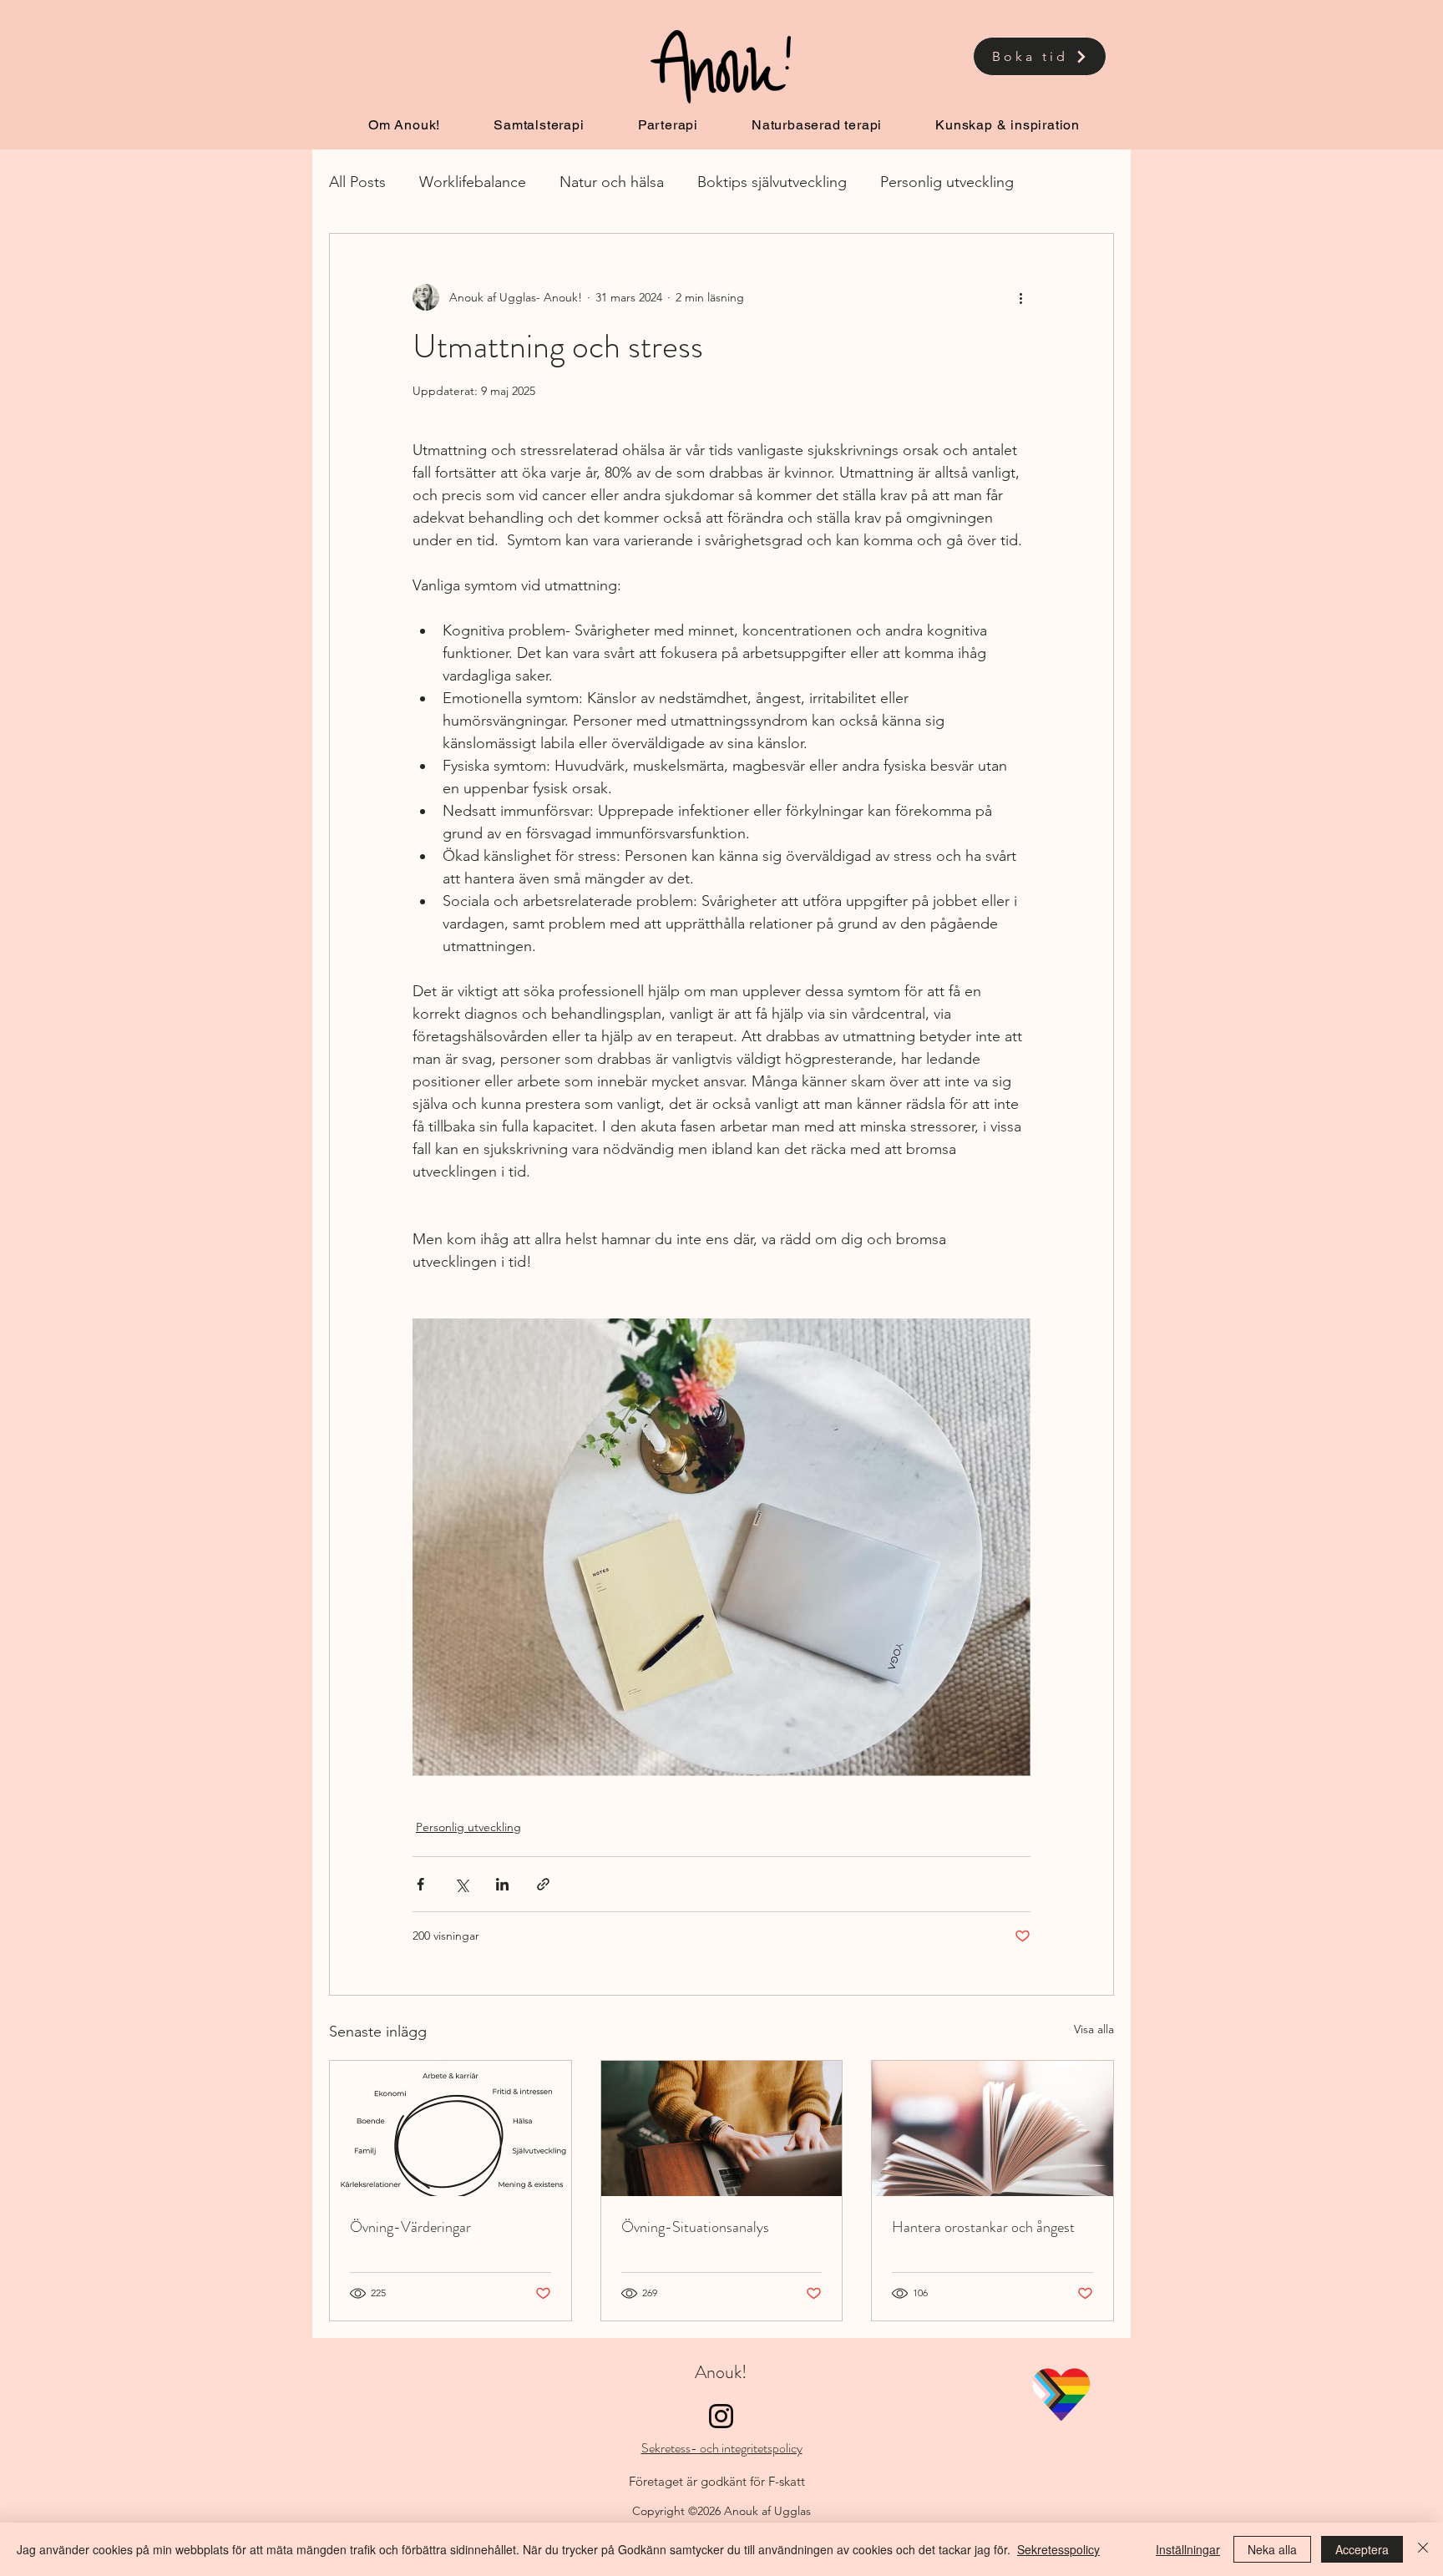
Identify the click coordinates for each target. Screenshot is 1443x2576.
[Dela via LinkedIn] (502, 1884)
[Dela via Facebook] (420, 1884)
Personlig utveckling (947, 182)
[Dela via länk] (543, 1884)
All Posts (357, 182)
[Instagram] (721, 2416)
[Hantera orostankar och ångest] (992, 2128)
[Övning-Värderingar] (451, 2128)
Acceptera (1362, 2549)
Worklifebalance (473, 182)
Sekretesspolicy (1058, 2549)
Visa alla (1094, 2029)
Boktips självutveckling (772, 182)
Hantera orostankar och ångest (983, 2227)
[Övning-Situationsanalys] (722, 2128)
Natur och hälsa (612, 182)
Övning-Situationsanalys (695, 2227)
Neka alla (1272, 2549)
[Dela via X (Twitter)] (461, 1884)
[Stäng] (1423, 2549)
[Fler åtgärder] (1020, 297)
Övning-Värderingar (410, 2227)
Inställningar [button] (1188, 2549)
